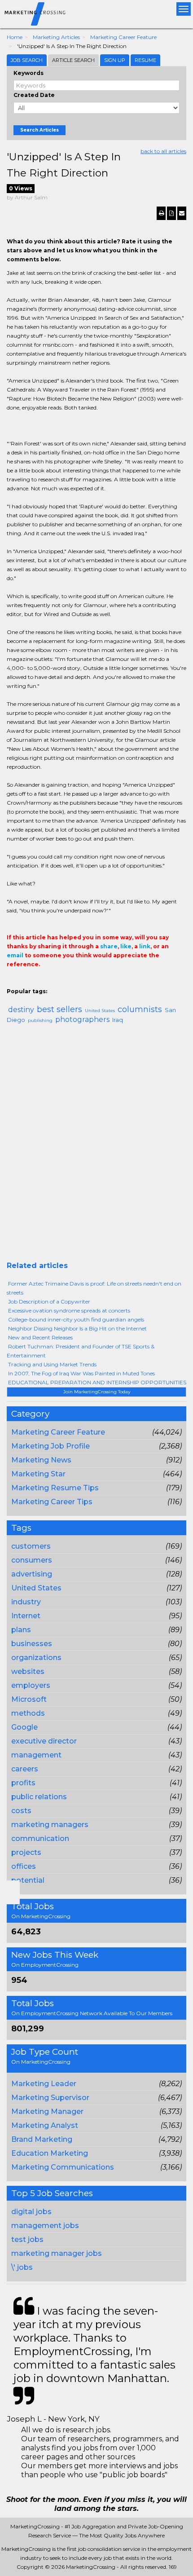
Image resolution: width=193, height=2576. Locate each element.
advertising (32, 1574)
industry (26, 1602)
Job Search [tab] (27, 60)
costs (21, 1811)
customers (31, 1546)
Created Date (34, 95)
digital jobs (31, 2212)
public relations (39, 1797)
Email (13, 982)
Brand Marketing (42, 2139)
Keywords (29, 73)
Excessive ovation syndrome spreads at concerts (69, 1310)
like (126, 946)
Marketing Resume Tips (55, 1488)
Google (24, 1727)
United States (36, 1588)
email (15, 955)
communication (40, 1838)
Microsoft (29, 1699)
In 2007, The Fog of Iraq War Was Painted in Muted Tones (81, 1373)
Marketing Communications (63, 2167)
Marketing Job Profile (50, 1446)
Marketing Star (38, 1474)
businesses (32, 1644)
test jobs (27, 2239)
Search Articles (39, 130)
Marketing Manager (47, 2111)
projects (26, 1852)
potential (28, 1880)
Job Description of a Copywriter (49, 1301)
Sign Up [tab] (115, 60)
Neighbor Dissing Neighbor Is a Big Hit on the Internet (77, 1328)
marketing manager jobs (57, 2253)
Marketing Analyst (45, 2125)
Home (15, 37)
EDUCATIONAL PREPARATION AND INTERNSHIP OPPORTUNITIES (97, 1382)
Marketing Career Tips (52, 1502)
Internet (26, 1616)
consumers (32, 1560)
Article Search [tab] (73, 60)
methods (28, 1713)
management (36, 1755)
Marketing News (41, 1460)
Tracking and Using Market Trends (52, 1364)
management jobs (45, 2226)
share (109, 946)
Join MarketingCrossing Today (97, 1392)
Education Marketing (50, 2153)
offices (24, 1866)
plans (21, 1630)
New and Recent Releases (40, 1337)
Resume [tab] (145, 60)
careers (25, 1769)
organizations (36, 1658)
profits (23, 1783)
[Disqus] (96, 1146)
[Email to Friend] (182, 213)
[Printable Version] (161, 213)
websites (28, 1671)
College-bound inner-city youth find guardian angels (76, 1319)
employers (31, 1685)
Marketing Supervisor (50, 2098)
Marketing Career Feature (123, 37)
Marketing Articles (56, 37)
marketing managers (50, 1825)
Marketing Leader (44, 2084)
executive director (44, 1741)
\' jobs (22, 2267)
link (145, 946)
